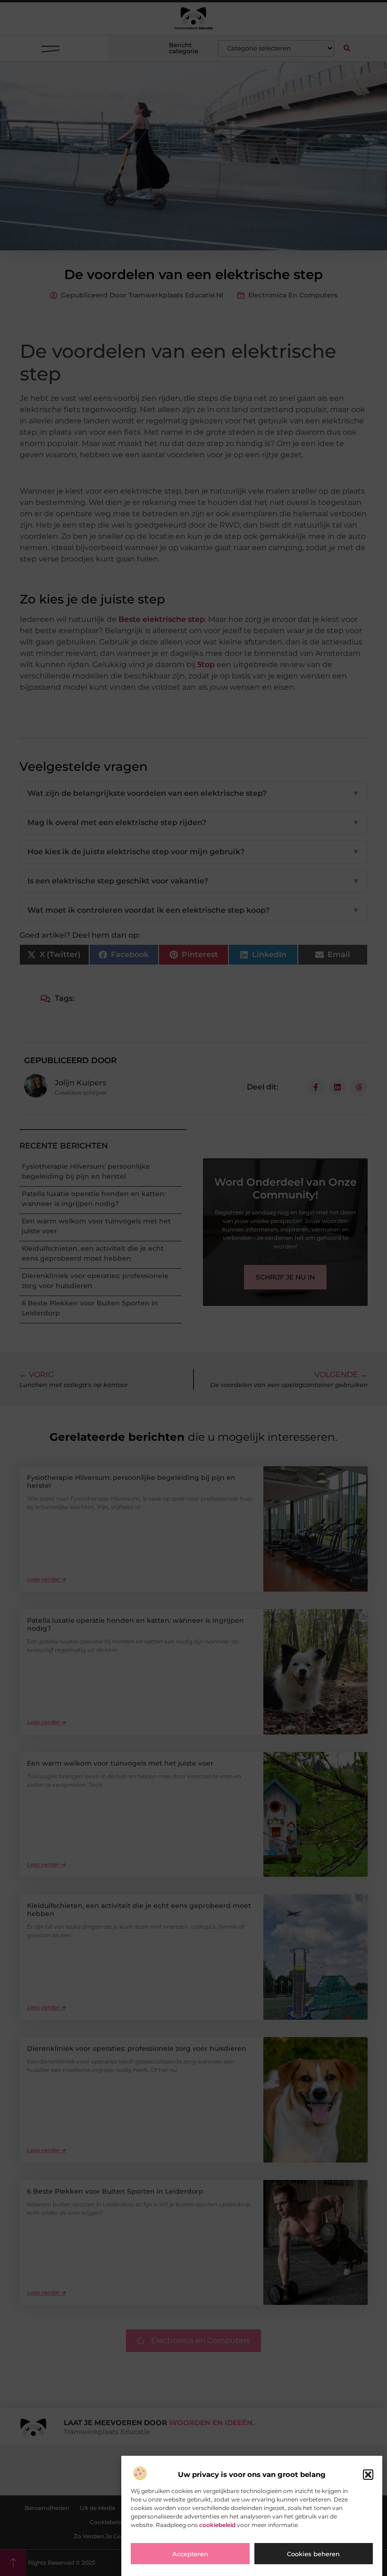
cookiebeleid (217, 2525)
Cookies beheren (313, 2554)
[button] (368, 2475)
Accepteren (190, 2554)
